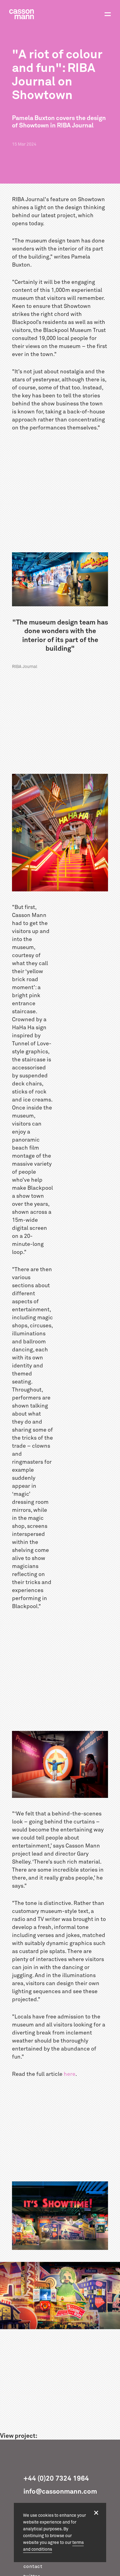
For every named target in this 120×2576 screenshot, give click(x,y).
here (70, 2074)
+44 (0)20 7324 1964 (56, 2479)
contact (33, 2566)
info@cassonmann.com (60, 2492)
